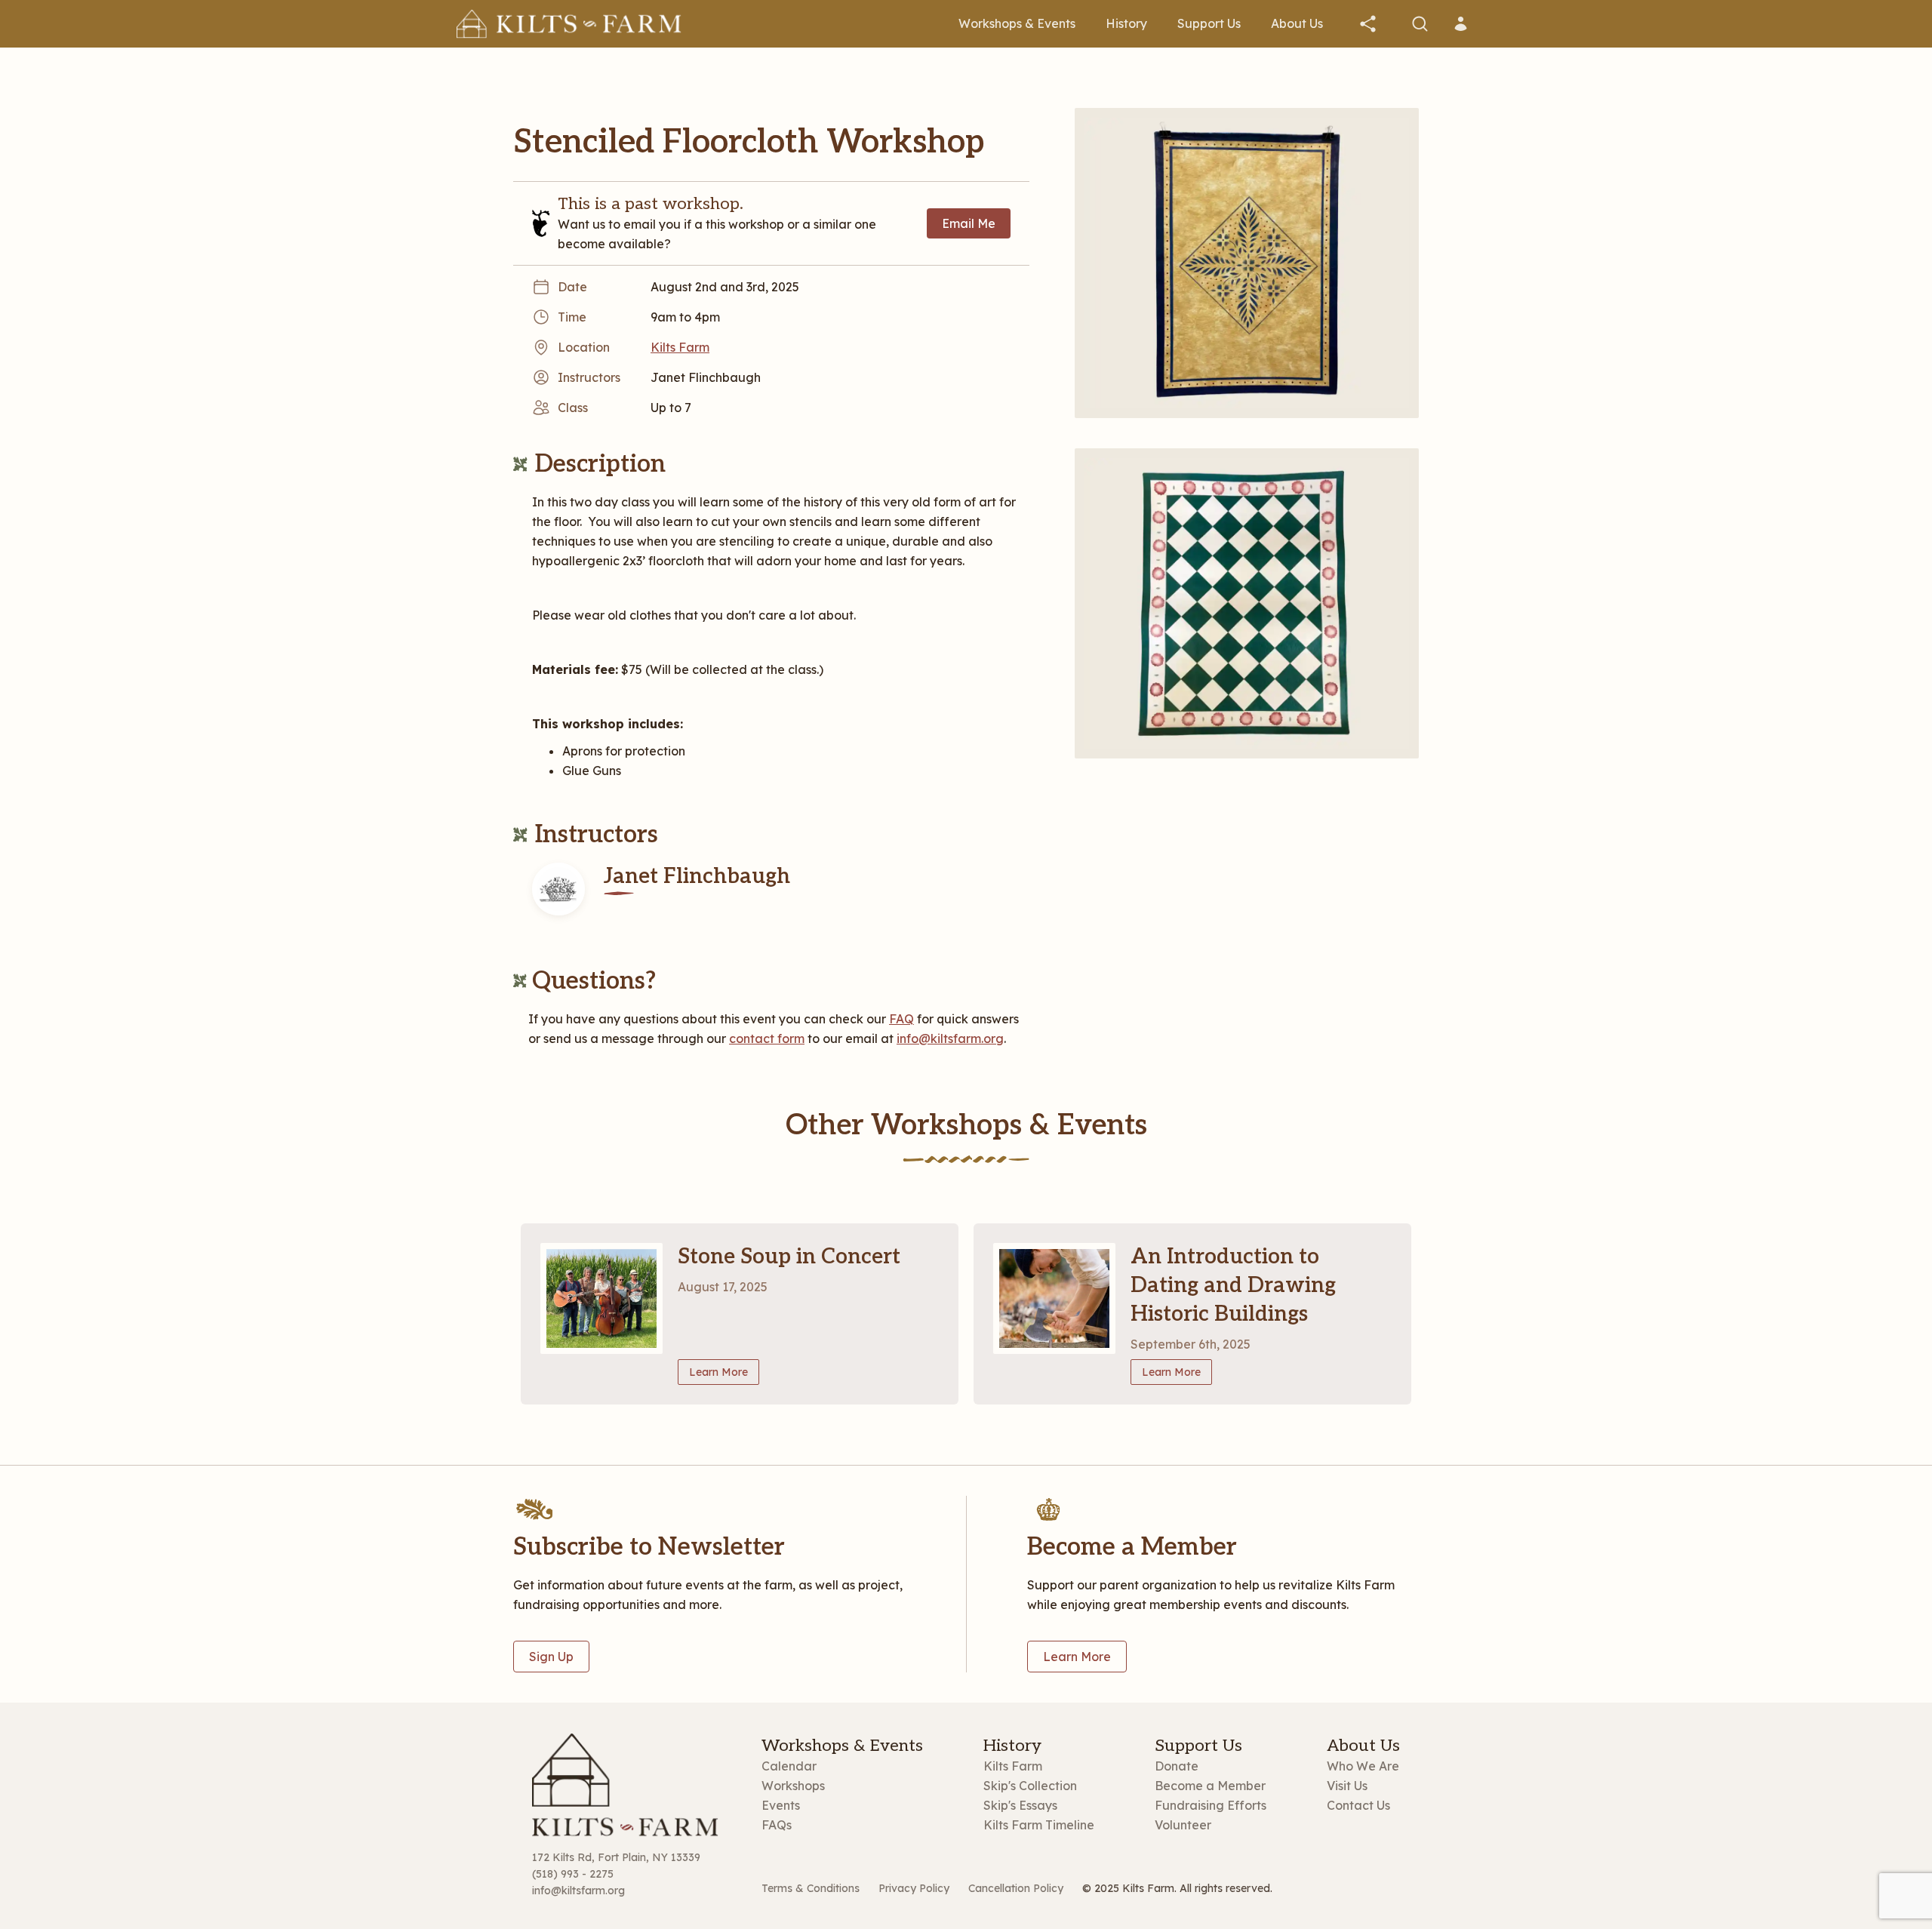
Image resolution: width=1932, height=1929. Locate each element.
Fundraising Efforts (1211, 1805)
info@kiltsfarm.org (950, 1038)
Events (781, 1805)
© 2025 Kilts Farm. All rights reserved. (1177, 1888)
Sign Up (551, 1657)
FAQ (901, 1019)
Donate (1177, 1766)
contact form (767, 1038)
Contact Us (1358, 1805)
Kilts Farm (1013, 1766)
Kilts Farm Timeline (1039, 1825)
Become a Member (1210, 1786)
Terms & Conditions (811, 1888)
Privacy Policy (914, 1888)
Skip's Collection (1030, 1786)
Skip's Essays (1020, 1805)
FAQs (777, 1825)
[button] (1368, 24)
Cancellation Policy (1016, 1888)
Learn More (718, 1372)
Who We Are (1363, 1766)
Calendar (789, 1766)
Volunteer (1183, 1825)
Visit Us (1347, 1786)
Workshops (793, 1786)
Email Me (969, 223)
